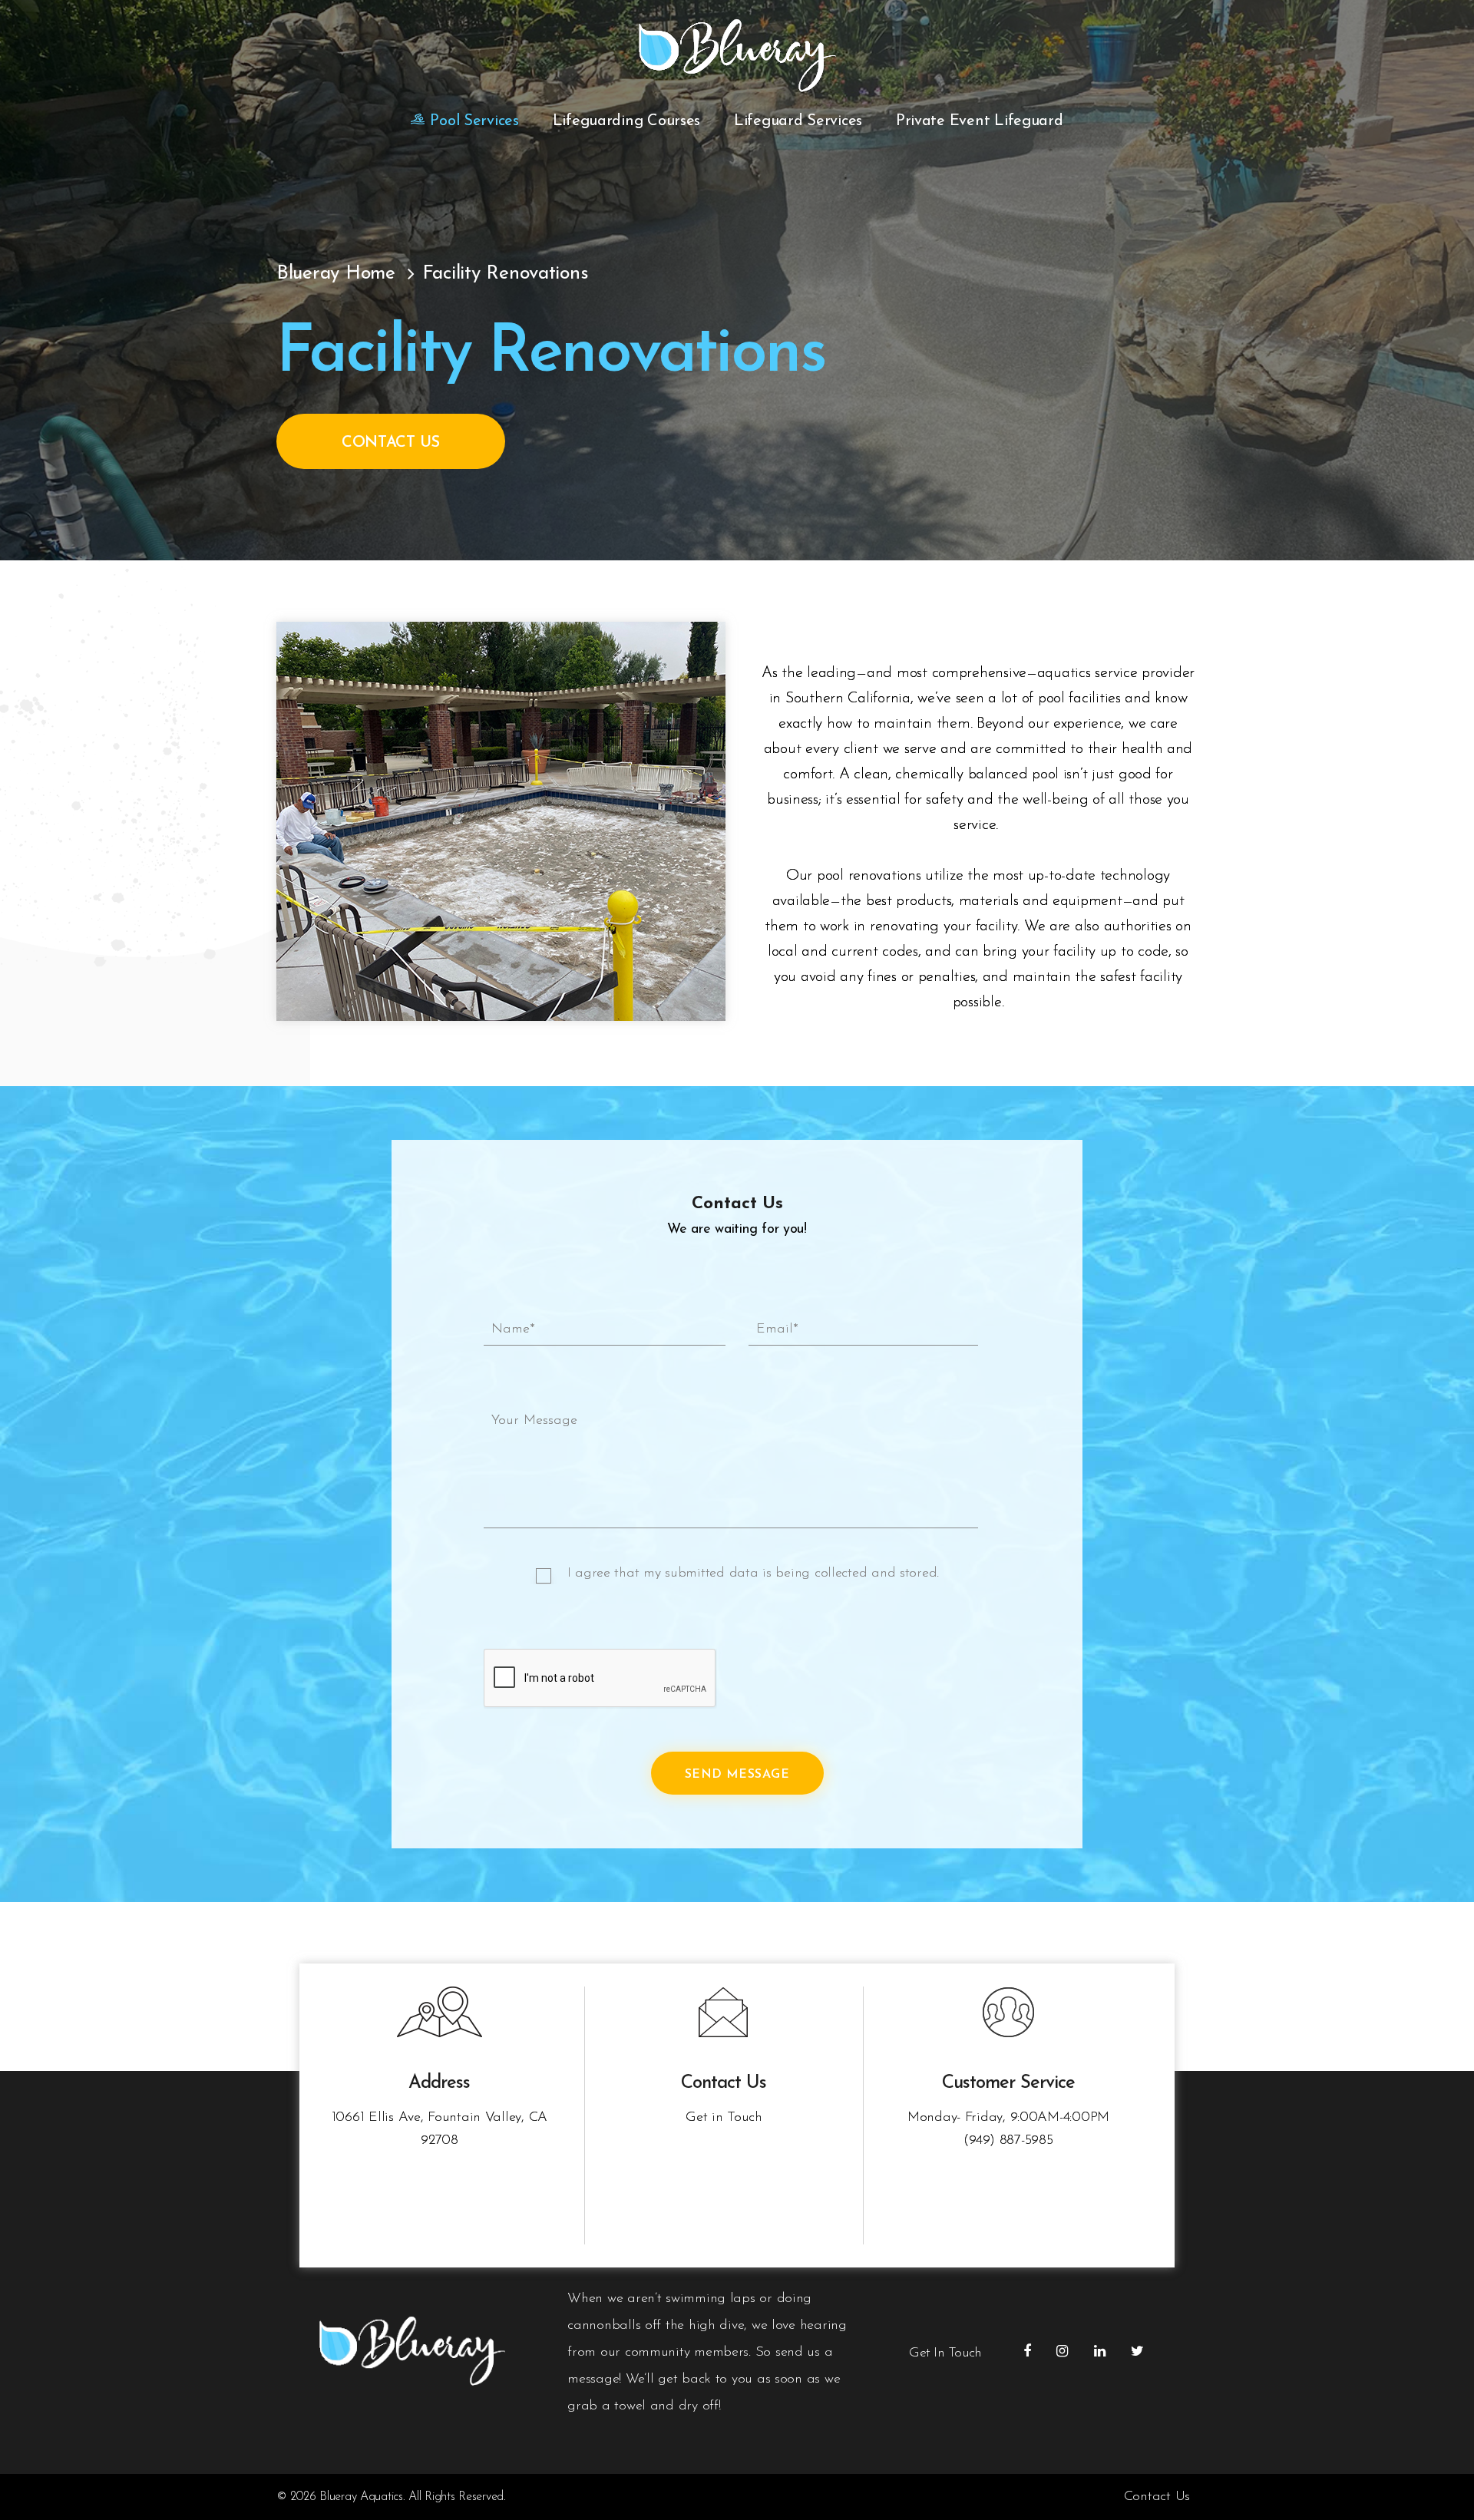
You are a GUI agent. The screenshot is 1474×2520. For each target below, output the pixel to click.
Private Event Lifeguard (980, 121)
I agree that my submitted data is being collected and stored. (754, 1574)
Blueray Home (336, 274)
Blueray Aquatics (361, 2497)
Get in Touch (724, 2118)
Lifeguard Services (798, 121)
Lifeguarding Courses (627, 121)
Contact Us (391, 443)
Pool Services (474, 121)
